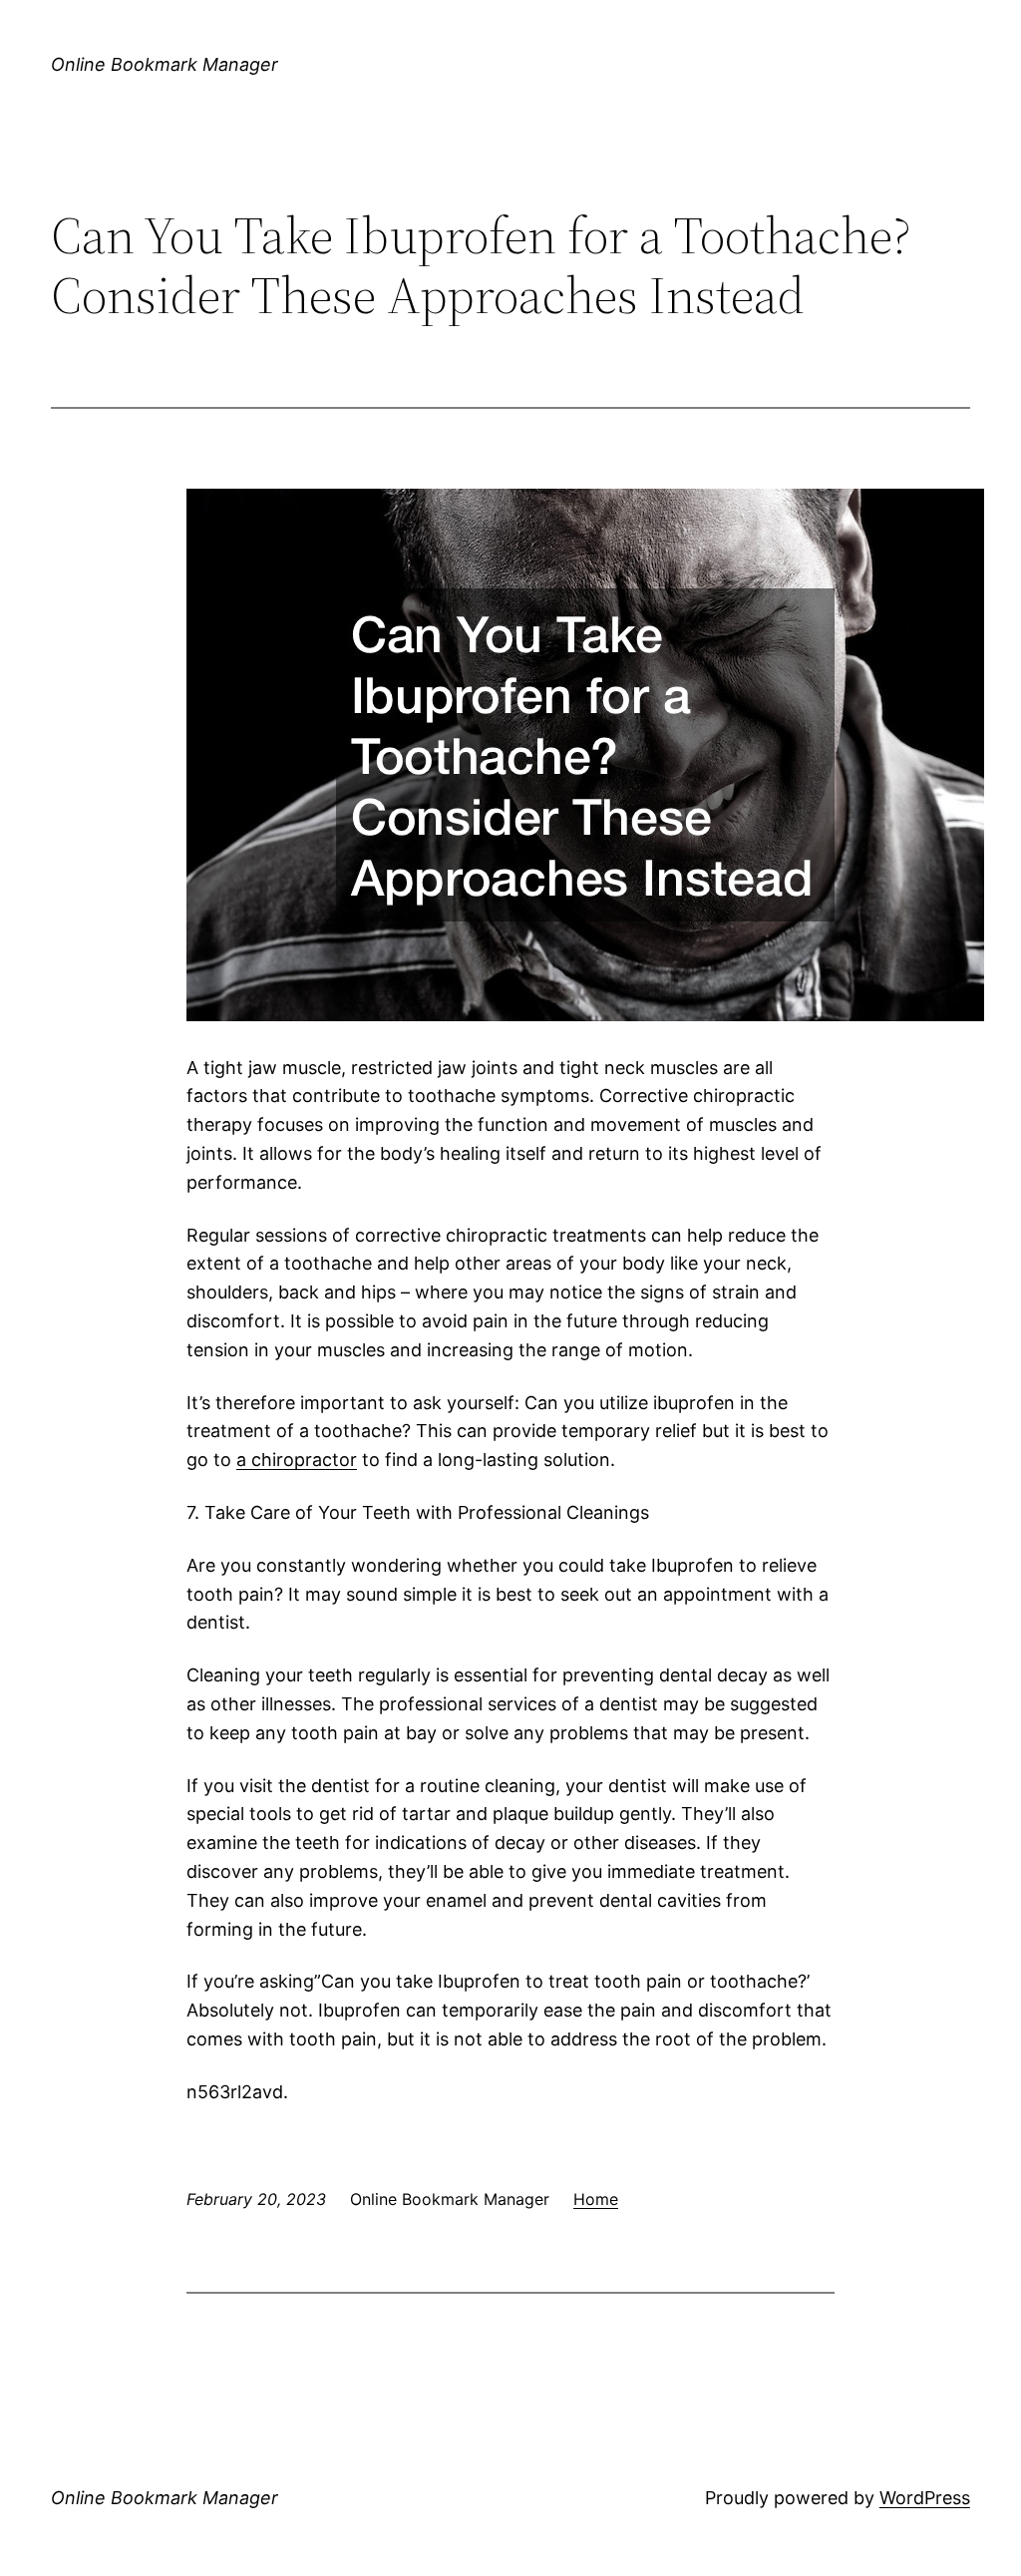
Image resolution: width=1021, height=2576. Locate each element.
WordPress (925, 2498)
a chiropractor (297, 1460)
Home (596, 2199)
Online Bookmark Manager (165, 64)
